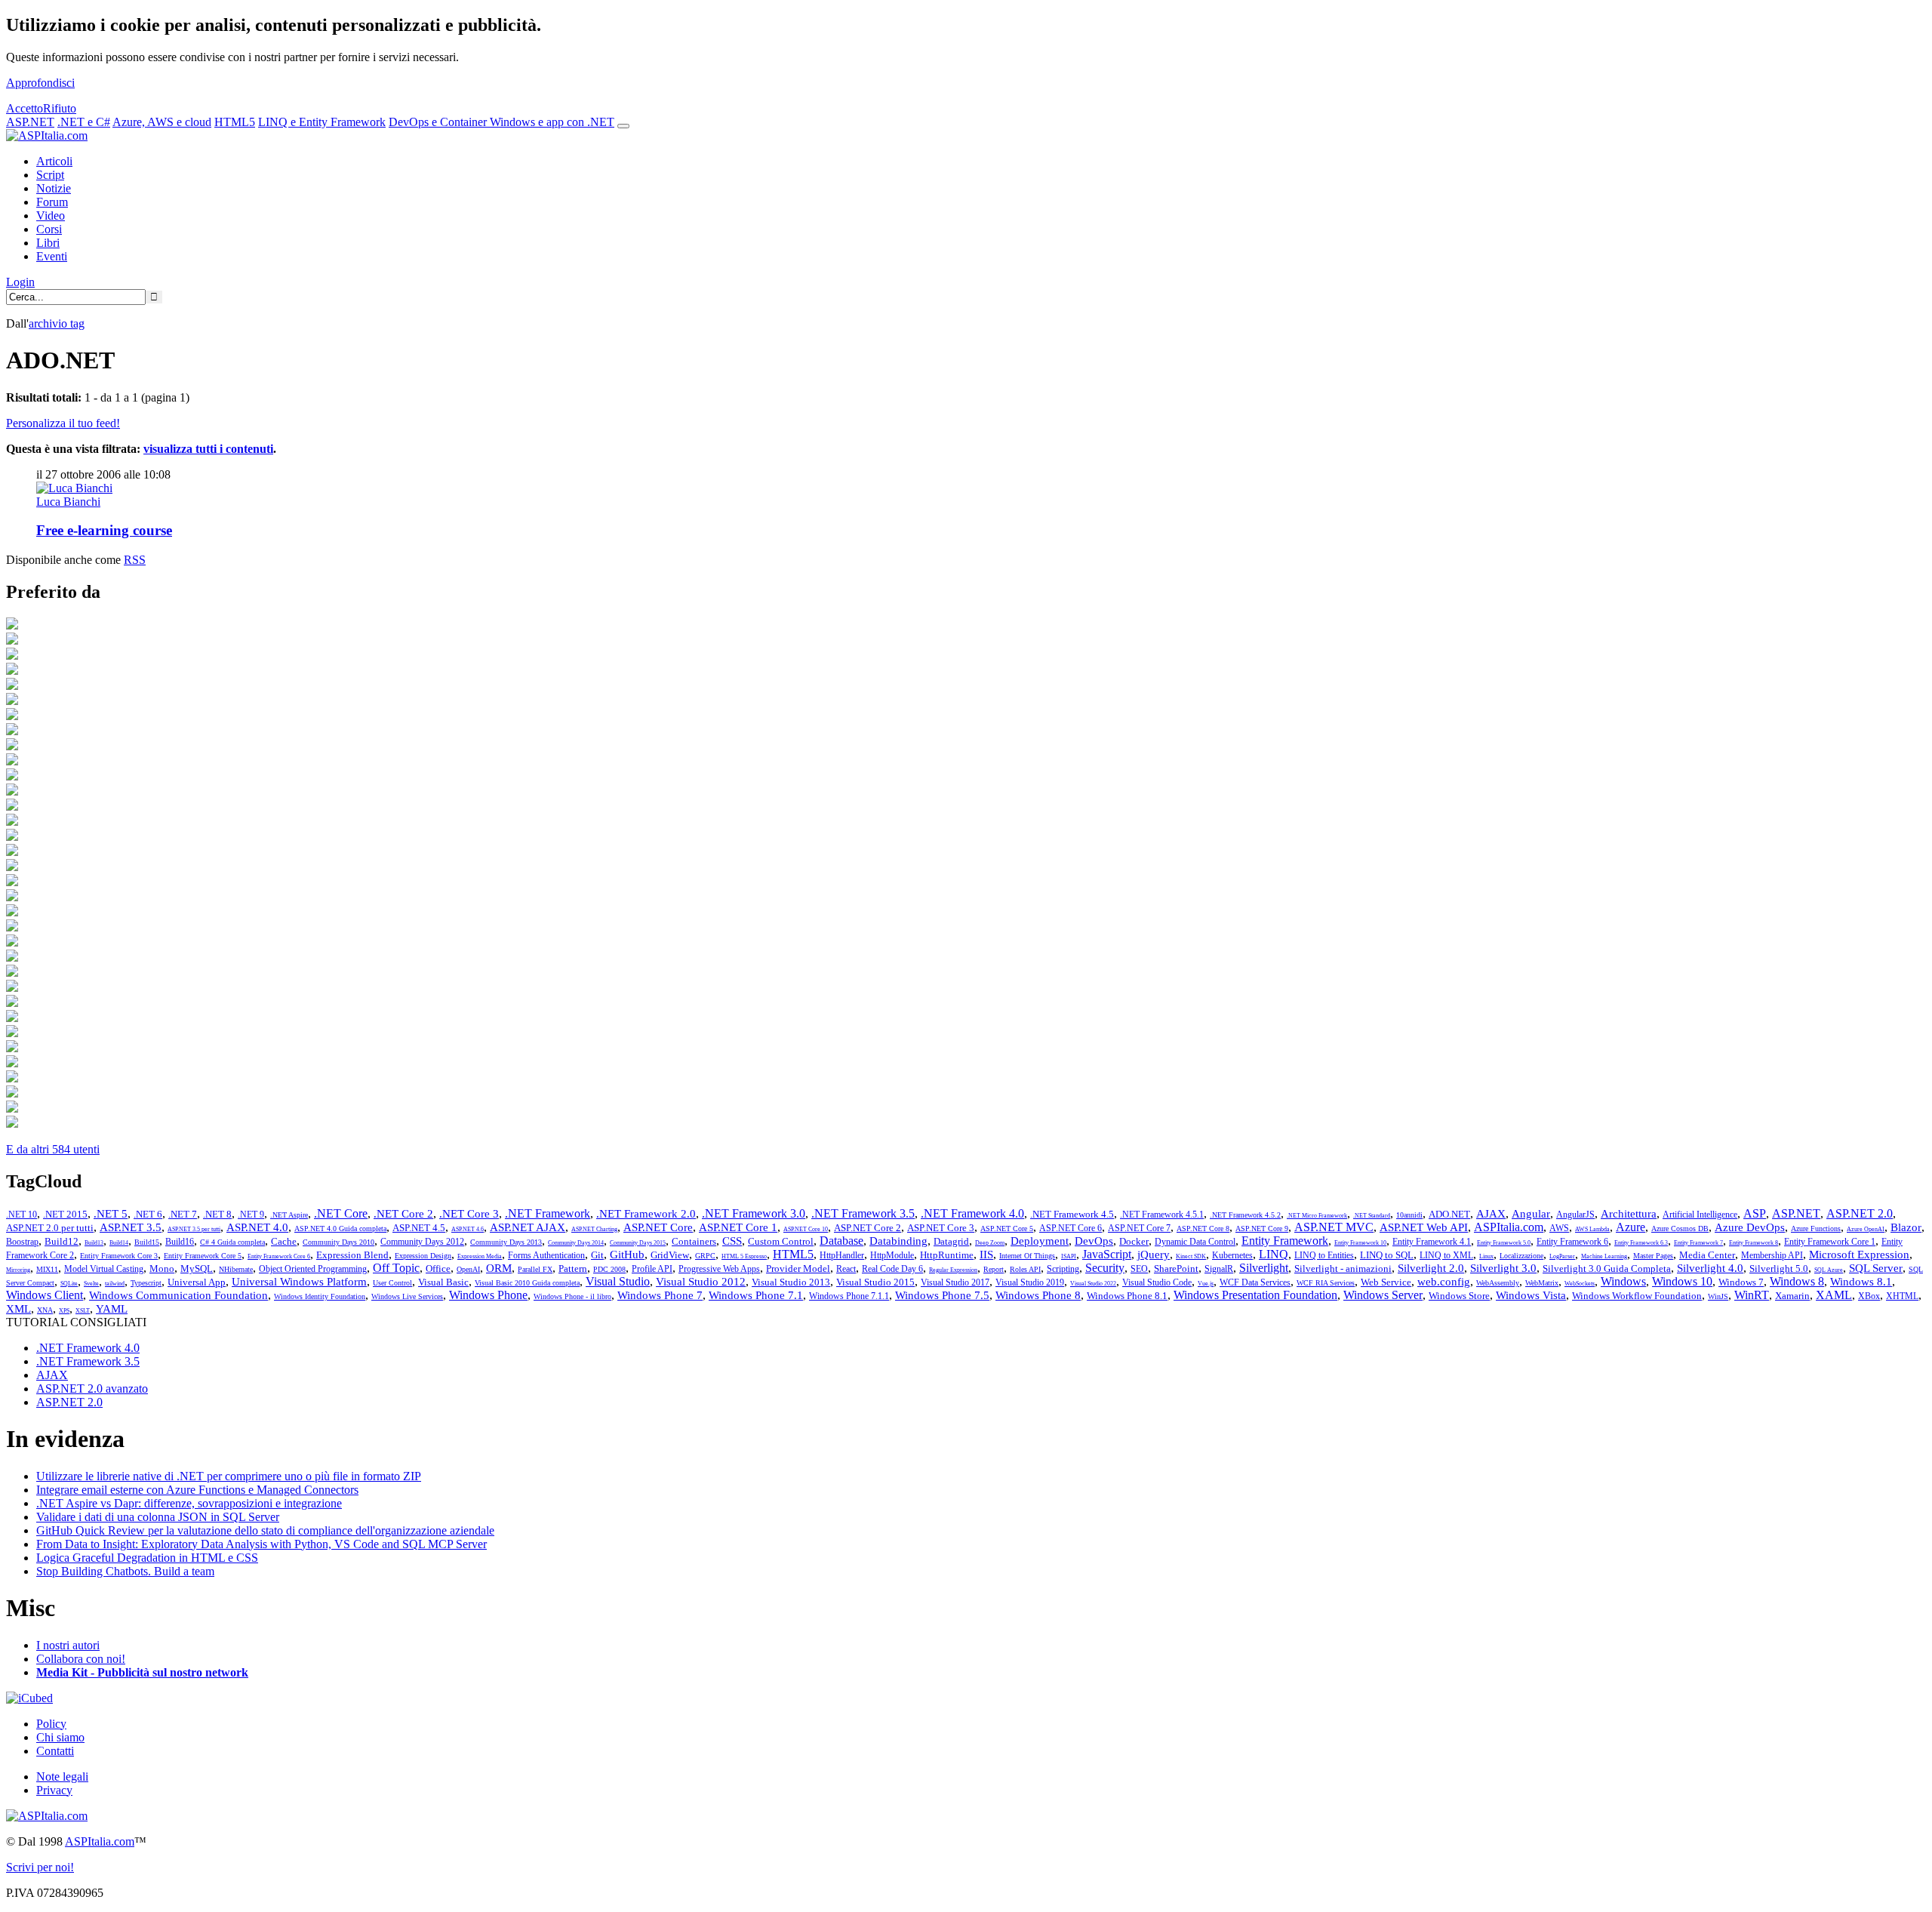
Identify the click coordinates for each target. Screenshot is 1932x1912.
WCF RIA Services (1326, 1283)
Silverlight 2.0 (1431, 1268)
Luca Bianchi (68, 502)
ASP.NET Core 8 (1203, 1228)
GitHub (627, 1255)
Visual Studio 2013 (791, 1282)
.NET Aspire (289, 1215)
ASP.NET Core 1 (738, 1227)
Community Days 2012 (422, 1242)
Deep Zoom (990, 1243)
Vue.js (1206, 1284)
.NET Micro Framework (1317, 1216)
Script (50, 175)
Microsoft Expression (1859, 1255)
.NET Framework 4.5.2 (1245, 1215)
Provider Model (798, 1269)
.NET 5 (111, 1214)
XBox (1869, 1296)
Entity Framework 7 (1698, 1243)
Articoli (54, 161)
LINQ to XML (1446, 1255)
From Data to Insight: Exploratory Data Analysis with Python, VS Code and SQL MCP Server (261, 1544)
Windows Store (1459, 1296)
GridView (670, 1255)
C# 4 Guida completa (232, 1242)
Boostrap (22, 1242)
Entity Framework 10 (1360, 1243)
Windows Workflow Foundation (1637, 1296)
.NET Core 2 (403, 1214)
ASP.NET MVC (1334, 1227)
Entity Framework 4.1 (1432, 1242)
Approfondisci (40, 83)
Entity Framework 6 (1572, 1242)
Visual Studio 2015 (875, 1282)
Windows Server (1383, 1295)
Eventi (52, 256)
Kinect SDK (1191, 1256)
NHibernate (236, 1269)
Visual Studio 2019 (1030, 1282)
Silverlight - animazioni (1343, 1269)
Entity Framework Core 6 (279, 1256)
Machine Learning (1604, 1256)
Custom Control (781, 1241)
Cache (284, 1241)
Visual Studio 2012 (701, 1282)
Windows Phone (488, 1295)
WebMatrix (1542, 1283)
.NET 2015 (65, 1214)
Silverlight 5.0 (1779, 1269)
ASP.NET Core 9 (1262, 1228)
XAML (1834, 1295)
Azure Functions (1816, 1228)
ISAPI (1069, 1256)
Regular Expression (953, 1270)
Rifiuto (60, 108)
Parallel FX (535, 1269)
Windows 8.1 (1861, 1282)
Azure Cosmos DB (1680, 1228)
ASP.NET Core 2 (868, 1228)
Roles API (1025, 1269)
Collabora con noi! (81, 1659)
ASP (1755, 1213)
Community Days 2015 (638, 1243)
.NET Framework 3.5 (863, 1213)
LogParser (1562, 1256)
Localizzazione (1521, 1256)
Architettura (1629, 1214)
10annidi (1409, 1215)
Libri (48, 243)
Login (20, 282)
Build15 (147, 1242)
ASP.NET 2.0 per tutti (50, 1228)
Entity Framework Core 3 (119, 1256)
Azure (1631, 1227)
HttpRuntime (947, 1255)
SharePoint (1176, 1269)
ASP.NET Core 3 (941, 1228)
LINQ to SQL (1387, 1255)
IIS (986, 1255)
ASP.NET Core (658, 1227)
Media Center (1707, 1255)
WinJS (1718, 1296)
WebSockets (1580, 1284)
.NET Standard (1372, 1216)
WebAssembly (1498, 1283)
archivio (57, 323)
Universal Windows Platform (299, 1282)
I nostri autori (68, 1645)
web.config (1444, 1282)
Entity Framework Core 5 (203, 1256)
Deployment (1040, 1241)
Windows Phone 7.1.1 (849, 1296)
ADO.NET (1449, 1214)
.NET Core (341, 1213)
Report (994, 1269)
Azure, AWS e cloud (162, 122)
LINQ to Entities (1324, 1255)
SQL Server (1876, 1268)
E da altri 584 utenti (53, 1149)
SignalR (1219, 1269)
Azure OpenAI (1866, 1229)
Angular (1531, 1214)
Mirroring (18, 1270)
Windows (1623, 1281)
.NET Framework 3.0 (754, 1213)
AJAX (1491, 1214)
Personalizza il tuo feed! (63, 423)
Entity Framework (1285, 1241)
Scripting (1063, 1269)
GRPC (705, 1256)
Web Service (1386, 1282)
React (846, 1269)
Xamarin (1792, 1296)
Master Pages (1653, 1256)
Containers (694, 1241)
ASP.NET (30, 122)
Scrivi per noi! (40, 1867)
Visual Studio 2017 (955, 1282)
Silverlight (1264, 1268)
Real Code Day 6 (892, 1269)
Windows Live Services (407, 1296)
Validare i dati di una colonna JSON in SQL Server (158, 1517)
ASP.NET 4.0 (257, 1227)
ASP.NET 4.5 (419, 1228)
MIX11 (47, 1269)
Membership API (1772, 1255)
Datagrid (951, 1241)
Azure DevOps (1750, 1227)
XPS (64, 1311)
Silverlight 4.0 (1710, 1268)
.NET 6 (148, 1214)
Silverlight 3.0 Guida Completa (1607, 1269)
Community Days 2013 (506, 1242)
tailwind (115, 1284)
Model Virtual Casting (104, 1269)
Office (438, 1269)
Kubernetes (1232, 1255)
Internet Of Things (1027, 1256)
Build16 (180, 1242)
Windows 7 (1741, 1282)
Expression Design (423, 1256)
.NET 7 (183, 1214)
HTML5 (235, 122)
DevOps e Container (439, 122)
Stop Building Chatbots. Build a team (125, 1571)
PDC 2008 (609, 1269)
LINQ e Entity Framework (322, 122)
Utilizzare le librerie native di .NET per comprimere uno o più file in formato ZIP (229, 1476)
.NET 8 (217, 1214)
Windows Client (45, 1295)
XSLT (83, 1311)
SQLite (69, 1284)
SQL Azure (1829, 1270)
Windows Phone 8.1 (1127, 1296)
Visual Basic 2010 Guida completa (527, 1283)
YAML (112, 1309)
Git (597, 1255)
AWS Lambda (1592, 1229)
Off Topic (396, 1268)
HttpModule (892, 1255)
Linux (1486, 1256)
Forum (52, 202)
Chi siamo (60, 1737)
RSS (135, 560)
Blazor (1906, 1227)
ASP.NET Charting (594, 1229)
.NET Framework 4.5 (1072, 1214)
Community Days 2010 (338, 1242)
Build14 (119, 1243)
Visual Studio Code (1157, 1282)
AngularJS (1575, 1215)
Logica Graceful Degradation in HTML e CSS (147, 1558)
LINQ (1274, 1254)
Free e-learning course (104, 530)
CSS (732, 1241)
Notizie (54, 188)
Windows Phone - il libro (572, 1296)
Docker (1134, 1241)
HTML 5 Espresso (744, 1256)
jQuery (1154, 1255)
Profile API (652, 1269)
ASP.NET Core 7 (1139, 1228)
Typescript (146, 1283)
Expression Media (480, 1256)
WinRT (1752, 1295)
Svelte (91, 1284)
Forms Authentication (546, 1255)
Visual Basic (443, 1282)
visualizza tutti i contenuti (208, 449)
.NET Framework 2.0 (646, 1214)
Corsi (49, 229)
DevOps (1094, 1241)
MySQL (197, 1269)
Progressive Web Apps (719, 1269)
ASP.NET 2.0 (1860, 1213)
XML (18, 1309)
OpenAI (468, 1269)
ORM (499, 1268)
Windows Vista (1531, 1295)
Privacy (54, 1790)
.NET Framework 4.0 (972, 1213)
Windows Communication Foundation (178, 1295)
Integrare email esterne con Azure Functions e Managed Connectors (197, 1490)
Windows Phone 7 (660, 1295)
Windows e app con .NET (552, 122)
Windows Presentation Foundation (1255, 1295)
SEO (1139, 1269)
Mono (162, 1269)
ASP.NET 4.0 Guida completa (340, 1228)
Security (1105, 1268)
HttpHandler (842, 1255)
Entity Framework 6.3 (1641, 1243)
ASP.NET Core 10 (806, 1229)
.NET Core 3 (469, 1214)
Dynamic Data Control (1195, 1242)
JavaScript (1107, 1254)
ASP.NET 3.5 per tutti (194, 1229)
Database (841, 1241)
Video (51, 216)
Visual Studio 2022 (1093, 1284)
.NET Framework (548, 1213)
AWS (1559, 1228)
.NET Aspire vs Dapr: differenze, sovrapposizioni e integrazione (189, 1503)
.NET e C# (84, 122)
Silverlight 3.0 (1503, 1268)
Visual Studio (618, 1281)
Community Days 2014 (576, 1243)
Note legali (62, 1777)
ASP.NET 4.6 (468, 1229)
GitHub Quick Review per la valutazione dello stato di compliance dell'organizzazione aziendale (265, 1530)
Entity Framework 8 (1754, 1243)
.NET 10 (22, 1215)
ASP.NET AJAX (528, 1227)
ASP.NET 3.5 (131, 1227)
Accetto (25, 108)
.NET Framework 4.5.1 (1162, 1215)
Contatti (55, 1751)
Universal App (197, 1282)
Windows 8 (1797, 1281)
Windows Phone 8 (1038, 1295)
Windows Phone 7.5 (942, 1295)
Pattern (573, 1269)
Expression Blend (352, 1255)
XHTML (1902, 1296)
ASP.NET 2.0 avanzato (92, 1389)
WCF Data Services (1255, 1282)
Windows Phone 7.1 (756, 1295)
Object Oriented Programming (313, 1269)
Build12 (62, 1241)
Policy (51, 1724)
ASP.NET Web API (1424, 1227)
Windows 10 (1682, 1281)
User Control (392, 1283)
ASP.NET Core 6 (1071, 1228)
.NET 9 (251, 1215)
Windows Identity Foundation (320, 1296)
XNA (45, 1310)
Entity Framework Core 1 (1830, 1242)
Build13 (94, 1243)
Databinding (898, 1241)
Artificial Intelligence (1700, 1215)
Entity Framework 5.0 (1504, 1243)
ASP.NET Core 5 (1007, 1228)
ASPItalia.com (1509, 1227)
